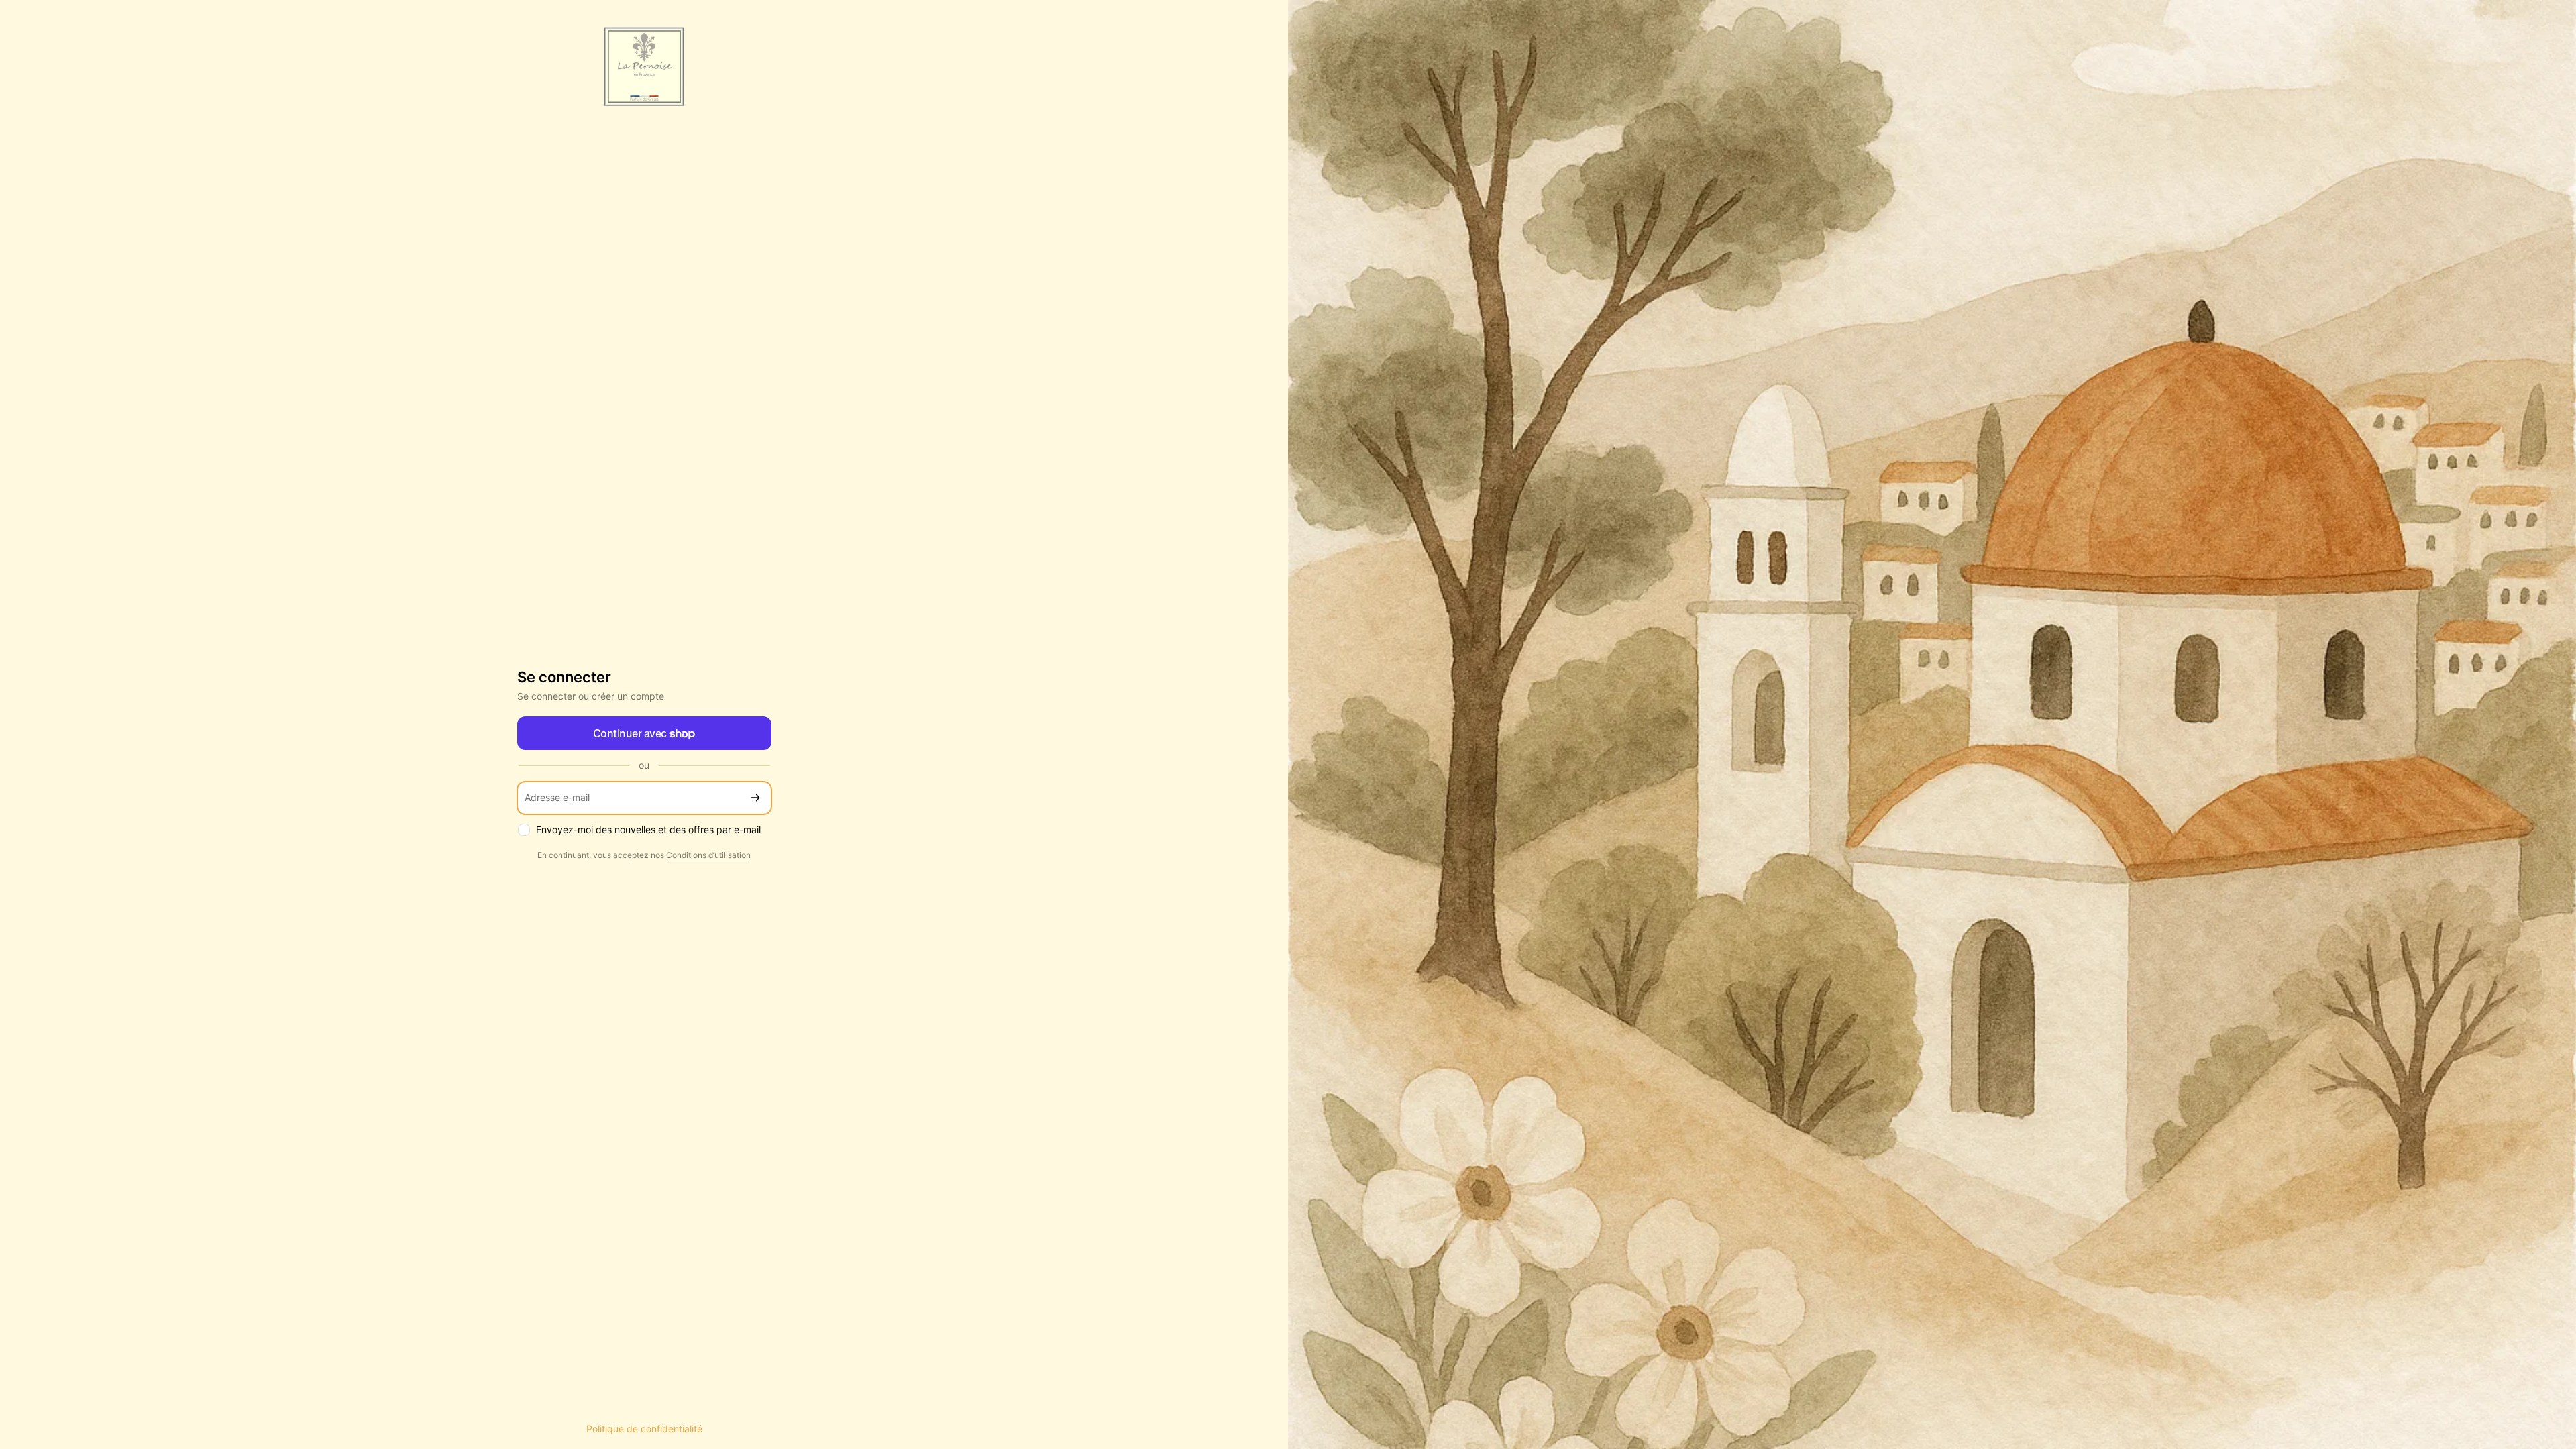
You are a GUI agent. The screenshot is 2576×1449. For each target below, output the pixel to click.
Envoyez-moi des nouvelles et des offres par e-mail (648, 829)
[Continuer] (755, 798)
